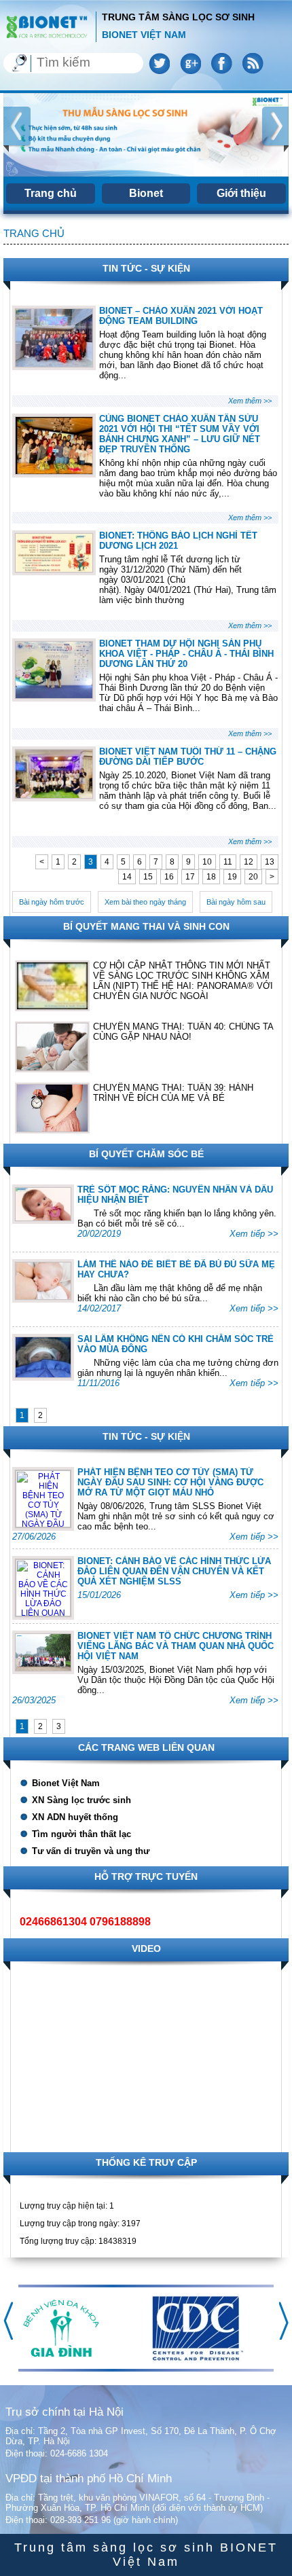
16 (169, 877)
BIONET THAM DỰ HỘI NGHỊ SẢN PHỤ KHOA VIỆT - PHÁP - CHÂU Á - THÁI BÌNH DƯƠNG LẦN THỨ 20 (186, 654)
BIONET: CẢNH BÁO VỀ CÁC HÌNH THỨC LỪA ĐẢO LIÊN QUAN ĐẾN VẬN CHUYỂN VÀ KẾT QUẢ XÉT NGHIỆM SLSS (174, 1571)
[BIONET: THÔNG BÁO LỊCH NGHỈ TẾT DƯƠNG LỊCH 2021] (54, 569)
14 (127, 877)
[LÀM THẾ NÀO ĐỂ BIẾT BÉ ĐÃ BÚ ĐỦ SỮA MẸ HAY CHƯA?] (43, 1296)
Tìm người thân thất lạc (81, 1834)
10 (207, 862)
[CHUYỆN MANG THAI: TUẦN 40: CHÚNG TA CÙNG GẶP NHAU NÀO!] (52, 1047)
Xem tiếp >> (254, 1234)
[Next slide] (275, 129)
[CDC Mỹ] (197, 2359)
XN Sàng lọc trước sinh (81, 1800)
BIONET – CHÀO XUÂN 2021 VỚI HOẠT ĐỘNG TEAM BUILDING (181, 316)
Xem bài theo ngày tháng (145, 902)
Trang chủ (51, 193)
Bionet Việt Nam (66, 1783)
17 (190, 877)
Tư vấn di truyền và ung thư (91, 1851)
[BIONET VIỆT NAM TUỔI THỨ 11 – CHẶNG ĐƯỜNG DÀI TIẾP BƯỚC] (54, 795)
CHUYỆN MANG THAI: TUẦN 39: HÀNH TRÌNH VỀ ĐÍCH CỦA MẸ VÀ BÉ (173, 1093)
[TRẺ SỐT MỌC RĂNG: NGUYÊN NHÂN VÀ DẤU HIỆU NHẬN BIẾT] (43, 1218)
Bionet (146, 193)
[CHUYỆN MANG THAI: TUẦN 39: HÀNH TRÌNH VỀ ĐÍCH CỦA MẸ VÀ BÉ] (52, 1108)
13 (270, 862)
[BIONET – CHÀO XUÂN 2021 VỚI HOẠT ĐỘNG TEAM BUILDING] (54, 364)
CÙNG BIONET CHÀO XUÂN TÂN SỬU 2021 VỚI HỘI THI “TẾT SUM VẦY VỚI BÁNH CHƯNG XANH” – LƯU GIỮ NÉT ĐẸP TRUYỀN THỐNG (180, 434)
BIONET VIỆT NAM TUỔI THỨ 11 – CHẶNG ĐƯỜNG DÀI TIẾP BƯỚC (188, 757)
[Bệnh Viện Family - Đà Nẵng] (61, 2354)
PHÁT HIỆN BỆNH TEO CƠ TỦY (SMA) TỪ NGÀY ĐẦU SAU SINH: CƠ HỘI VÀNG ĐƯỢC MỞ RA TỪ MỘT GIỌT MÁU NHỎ (170, 1482)
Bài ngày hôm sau (236, 902)
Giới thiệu (241, 193)
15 (148, 877)
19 (232, 877)
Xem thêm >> (250, 401)
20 (253, 877)
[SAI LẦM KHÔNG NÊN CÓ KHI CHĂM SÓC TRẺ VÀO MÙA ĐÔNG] (43, 1375)
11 (228, 862)
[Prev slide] (17, 129)
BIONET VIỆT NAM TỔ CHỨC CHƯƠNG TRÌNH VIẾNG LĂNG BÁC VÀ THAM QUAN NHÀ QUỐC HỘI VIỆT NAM (176, 1646)
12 (249, 862)
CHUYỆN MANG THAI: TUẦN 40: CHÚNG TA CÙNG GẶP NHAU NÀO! (183, 1032)
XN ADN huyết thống (75, 1817)
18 (211, 877)
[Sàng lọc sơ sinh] (46, 26)
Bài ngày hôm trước (52, 902)
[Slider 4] (146, 135)
